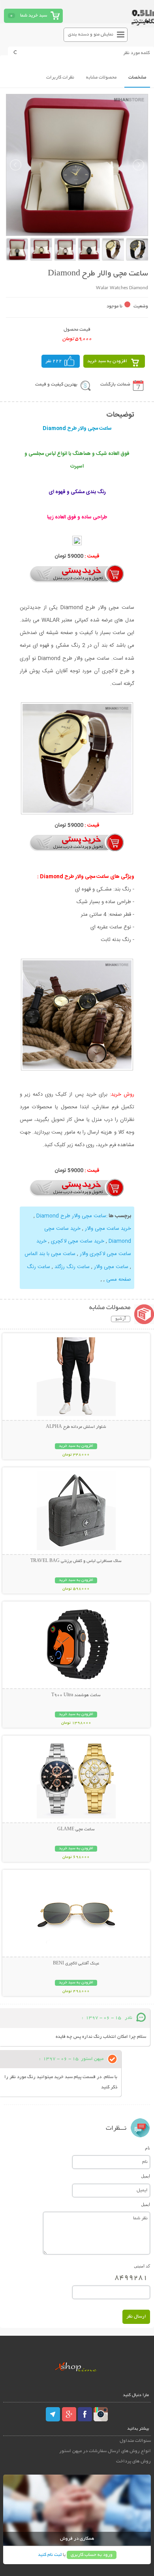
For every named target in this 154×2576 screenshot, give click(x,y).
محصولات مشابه (101, 78)
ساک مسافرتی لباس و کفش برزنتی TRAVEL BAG (76, 1561)
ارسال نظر (136, 2317)
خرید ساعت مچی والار (108, 1229)
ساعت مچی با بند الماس (50, 1254)
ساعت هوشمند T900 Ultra (76, 1695)
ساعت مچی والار (111, 1267)
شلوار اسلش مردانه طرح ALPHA (76, 1427)
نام (147, 2148)
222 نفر (54, 361)
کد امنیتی (142, 2266)
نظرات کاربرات (60, 78)
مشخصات (137, 78)
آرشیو (121, 1319)
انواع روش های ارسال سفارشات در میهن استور (105, 2451)
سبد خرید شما (34, 16)
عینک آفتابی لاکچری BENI (76, 1964)
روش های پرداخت (133, 2461)
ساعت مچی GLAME (76, 1830)
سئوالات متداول (135, 2441)
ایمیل (146, 2176)
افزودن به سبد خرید (107, 361)
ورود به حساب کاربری (92, 2555)
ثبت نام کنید (50, 2555)
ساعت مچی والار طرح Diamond (71, 1216)
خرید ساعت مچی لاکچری (78, 1241)
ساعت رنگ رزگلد (72, 1267)
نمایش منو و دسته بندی (91, 35)
